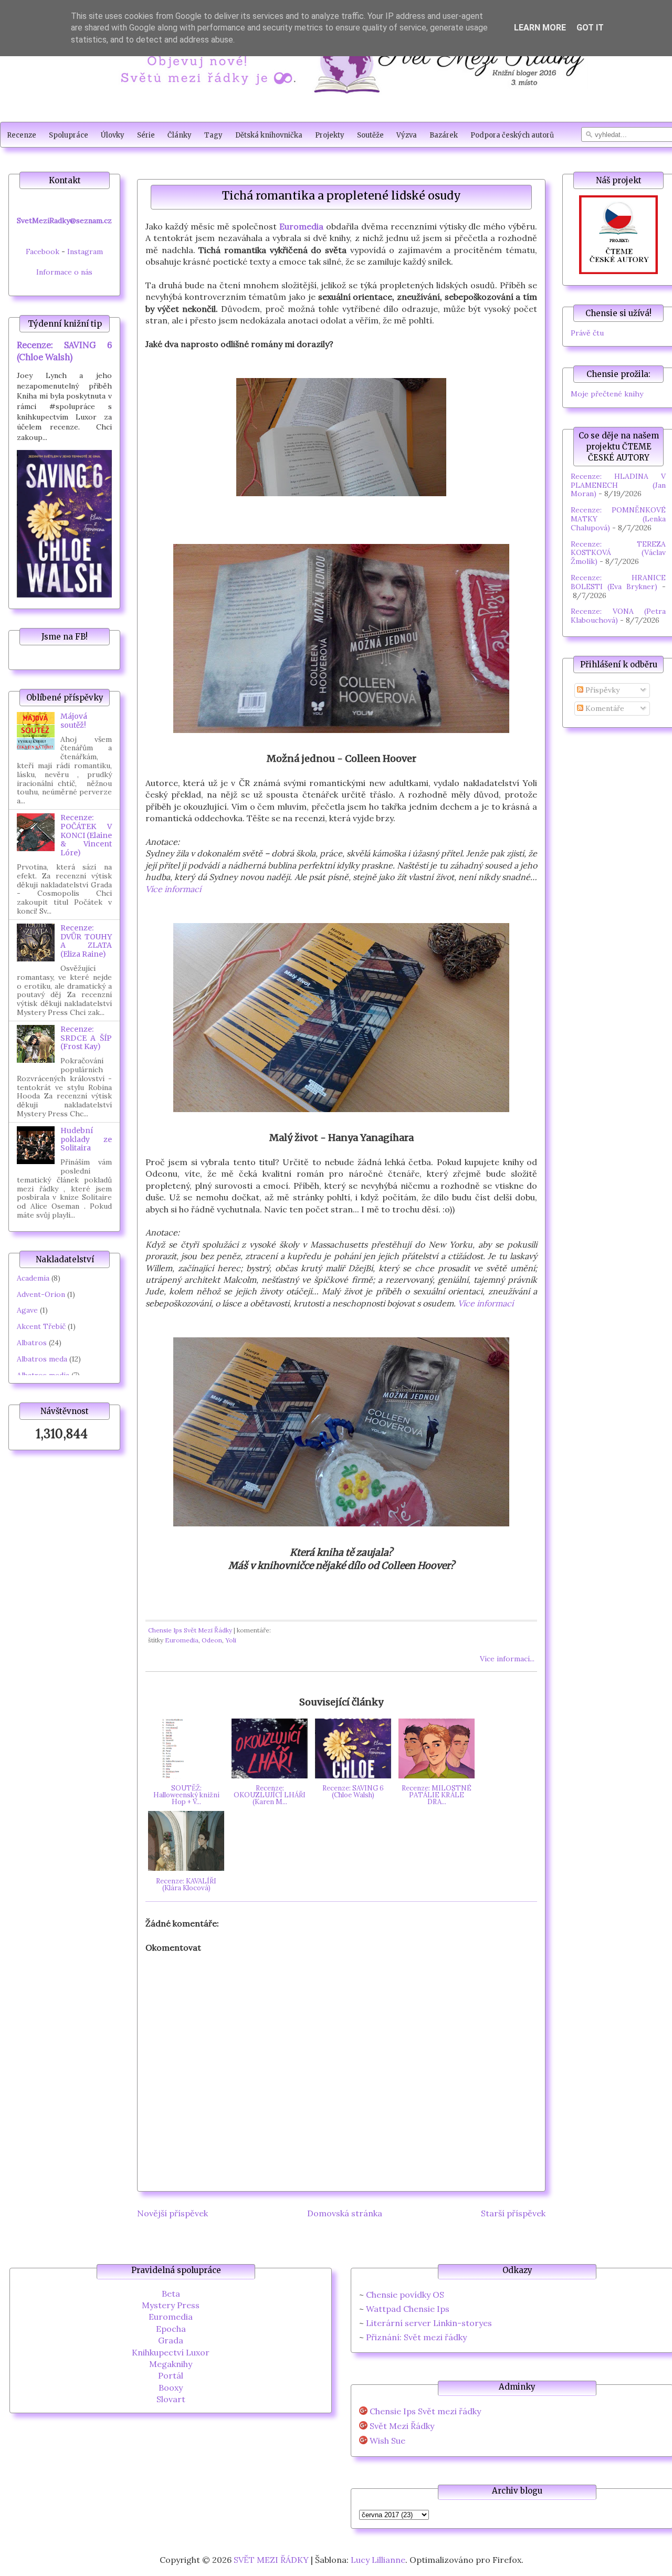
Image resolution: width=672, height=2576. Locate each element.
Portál (171, 2375)
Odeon (212, 1640)
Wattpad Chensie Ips (408, 2309)
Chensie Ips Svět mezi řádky (425, 2411)
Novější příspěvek (172, 2213)
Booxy (171, 2387)
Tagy (213, 135)
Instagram (85, 252)
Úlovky (113, 135)
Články (180, 135)
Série (146, 135)
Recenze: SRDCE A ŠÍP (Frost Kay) (86, 1038)
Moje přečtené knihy (607, 394)
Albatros (32, 1343)
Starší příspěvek (513, 2213)
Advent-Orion (41, 1294)
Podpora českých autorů (512, 135)
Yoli (231, 1640)
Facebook (43, 252)
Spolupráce (69, 135)
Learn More (540, 28)
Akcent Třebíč (41, 1326)
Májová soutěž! (74, 721)
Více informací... (507, 1659)
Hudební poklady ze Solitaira (86, 1139)
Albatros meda (42, 1359)
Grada (171, 2340)
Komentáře (604, 708)
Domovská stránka (345, 2213)
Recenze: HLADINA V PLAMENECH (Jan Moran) (618, 485)
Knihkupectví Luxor (171, 2352)
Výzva (407, 135)
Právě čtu (587, 333)
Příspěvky (601, 690)
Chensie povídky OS (405, 2295)
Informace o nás (64, 272)
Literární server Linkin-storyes (429, 2323)
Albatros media (43, 1375)
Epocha (171, 2329)
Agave (27, 1310)
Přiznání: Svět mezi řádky (416, 2337)
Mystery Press (171, 2305)
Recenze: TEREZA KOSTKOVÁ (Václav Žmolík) (618, 553)
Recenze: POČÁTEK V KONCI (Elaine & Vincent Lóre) (86, 835)
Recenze (22, 135)
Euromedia (301, 226)
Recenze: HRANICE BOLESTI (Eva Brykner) (618, 582)
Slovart (171, 2399)
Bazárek (444, 135)
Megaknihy (171, 2364)
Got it (590, 28)
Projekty (330, 135)
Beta (171, 2294)
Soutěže (370, 135)
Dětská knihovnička (269, 135)
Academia (33, 1278)
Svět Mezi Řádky (402, 2426)
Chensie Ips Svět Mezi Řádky (190, 1630)
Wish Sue (387, 2441)
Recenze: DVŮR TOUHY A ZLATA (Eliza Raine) (86, 941)
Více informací (173, 889)
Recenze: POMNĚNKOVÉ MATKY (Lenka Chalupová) (618, 519)
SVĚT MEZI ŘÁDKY (271, 2560)
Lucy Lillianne (378, 2560)
